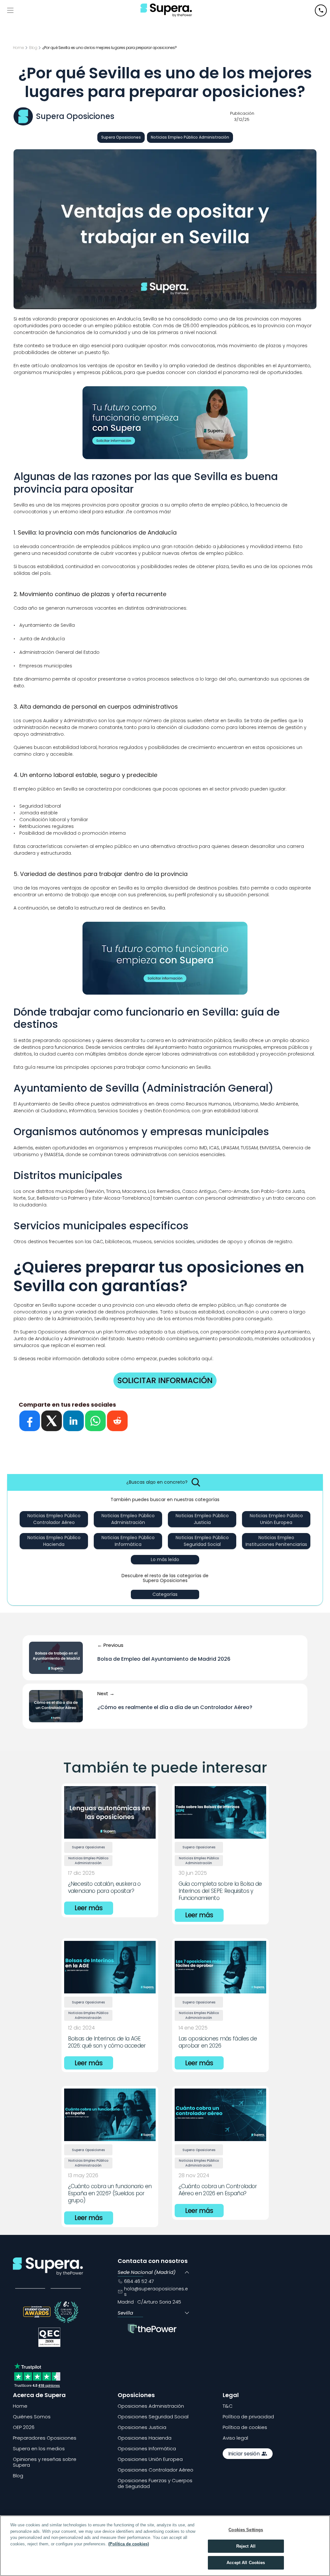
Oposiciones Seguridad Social (153, 2417)
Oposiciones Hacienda (145, 2438)
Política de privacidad (248, 2417)
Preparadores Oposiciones (45, 2438)
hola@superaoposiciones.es (156, 2291)
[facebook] (30, 1421)
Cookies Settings (246, 2530)
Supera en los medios (39, 2448)
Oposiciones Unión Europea (150, 2459)
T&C (228, 2406)
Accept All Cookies (246, 2563)
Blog (18, 2476)
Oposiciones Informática (147, 2448)
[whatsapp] (95, 1421)
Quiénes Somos (32, 2417)
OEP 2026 (24, 2427)
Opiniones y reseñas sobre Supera (45, 2462)
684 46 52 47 (139, 2281)
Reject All (246, 2546)
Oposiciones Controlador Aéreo (155, 2470)
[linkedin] (73, 1421)
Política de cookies (245, 2427)
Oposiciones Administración (151, 2406)
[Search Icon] (196, 1482)
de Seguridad (134, 2486)
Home (20, 2406)
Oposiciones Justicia (142, 2427)
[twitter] (52, 1421)
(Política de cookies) (129, 2544)
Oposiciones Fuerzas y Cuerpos (155, 2480)
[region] (165, 2546)
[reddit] (117, 1421)
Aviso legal (235, 2438)
